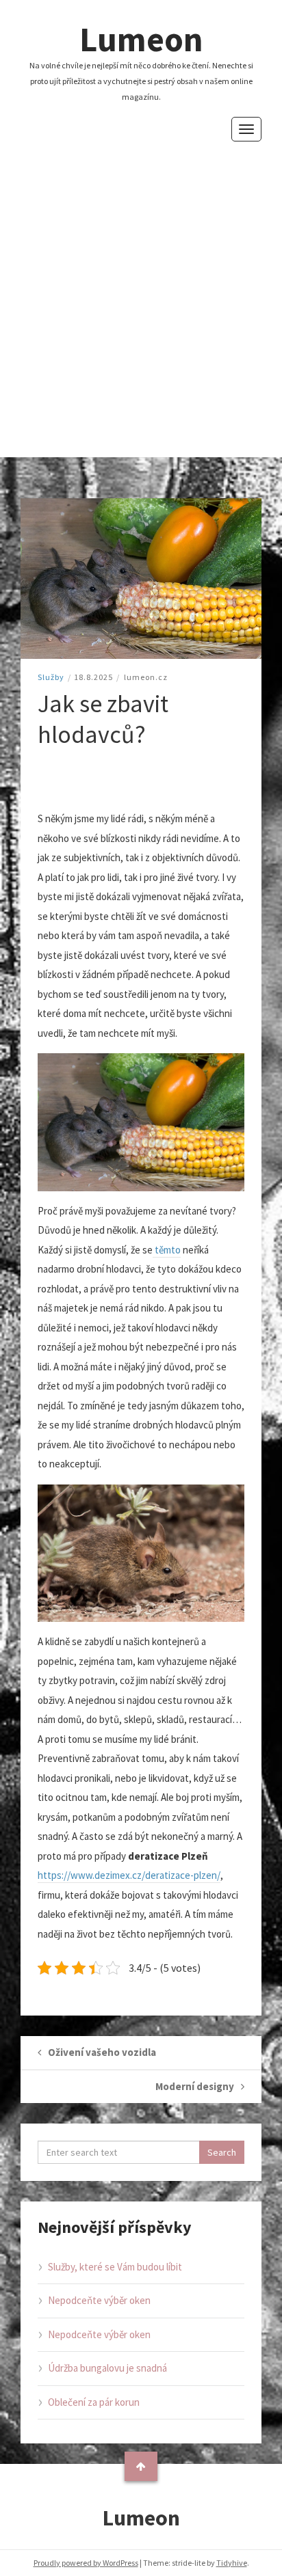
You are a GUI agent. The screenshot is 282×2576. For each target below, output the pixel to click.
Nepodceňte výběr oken (99, 2300)
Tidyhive (232, 2563)
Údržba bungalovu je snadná (107, 2368)
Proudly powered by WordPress (86, 2563)
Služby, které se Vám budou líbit (115, 2267)
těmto (167, 1250)
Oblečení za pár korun (94, 2402)
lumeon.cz (146, 677)
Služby (51, 677)
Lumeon (141, 39)
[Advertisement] (141, 289)
